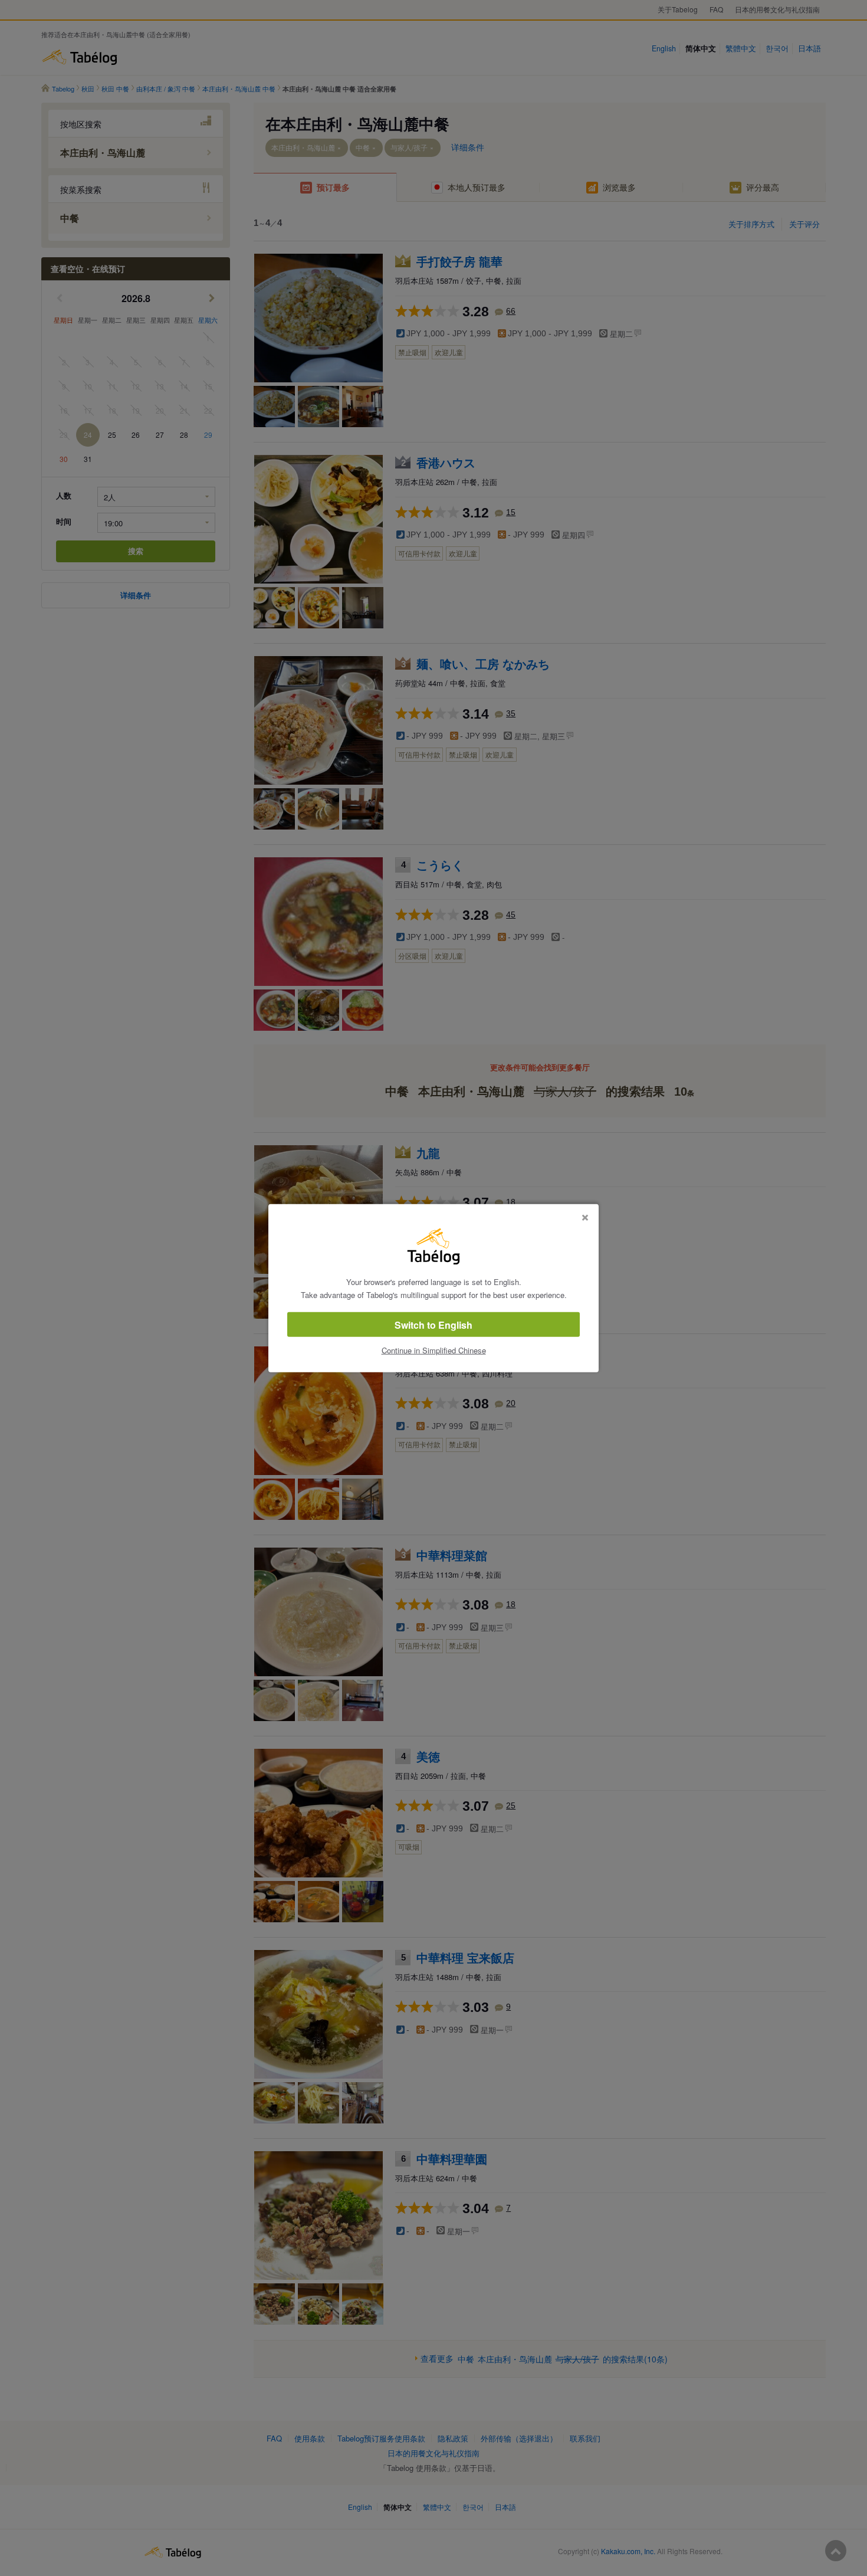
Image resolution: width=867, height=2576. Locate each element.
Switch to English (433, 1325)
